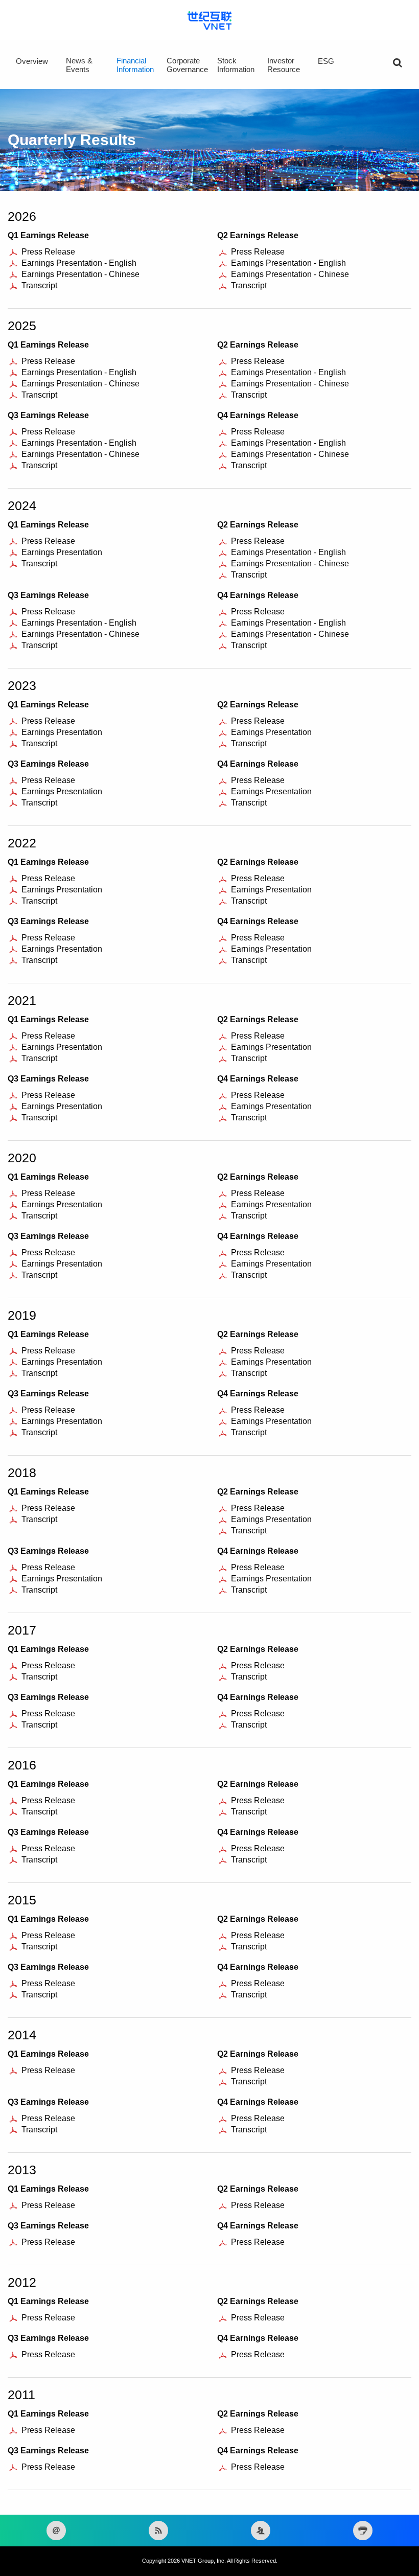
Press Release (48, 252)
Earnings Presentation (62, 552)
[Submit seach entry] (398, 63)
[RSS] (158, 2531)
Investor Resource (284, 65)
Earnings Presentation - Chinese (80, 274)
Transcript (39, 285)
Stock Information (236, 65)
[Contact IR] (261, 2531)
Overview (32, 61)
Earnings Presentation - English (79, 263)
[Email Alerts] (56, 2531)
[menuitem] (40, 68)
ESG (326, 61)
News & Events (79, 65)
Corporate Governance (187, 65)
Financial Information (135, 65)
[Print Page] (363, 2531)
